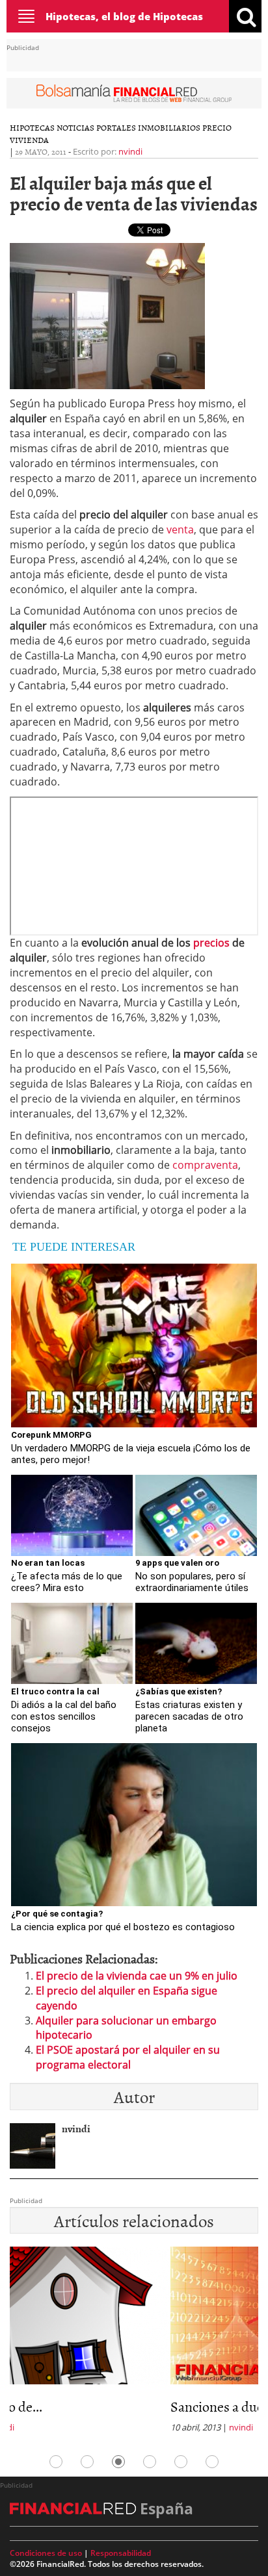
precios (210, 943)
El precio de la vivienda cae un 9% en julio (137, 1976)
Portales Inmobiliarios (148, 127)
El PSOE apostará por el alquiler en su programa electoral (128, 2057)
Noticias (75, 127)
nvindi (130, 151)
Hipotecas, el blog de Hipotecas (124, 16)
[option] (134, 2344)
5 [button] (181, 2462)
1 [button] (56, 2462)
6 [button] (212, 2462)
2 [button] (87, 2462)
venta (180, 529)
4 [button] (150, 2462)
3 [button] (118, 2462)
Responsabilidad (121, 2553)
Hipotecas (32, 127)
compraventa (204, 1165)
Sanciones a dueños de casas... (97, 2406)
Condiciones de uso (46, 2553)
